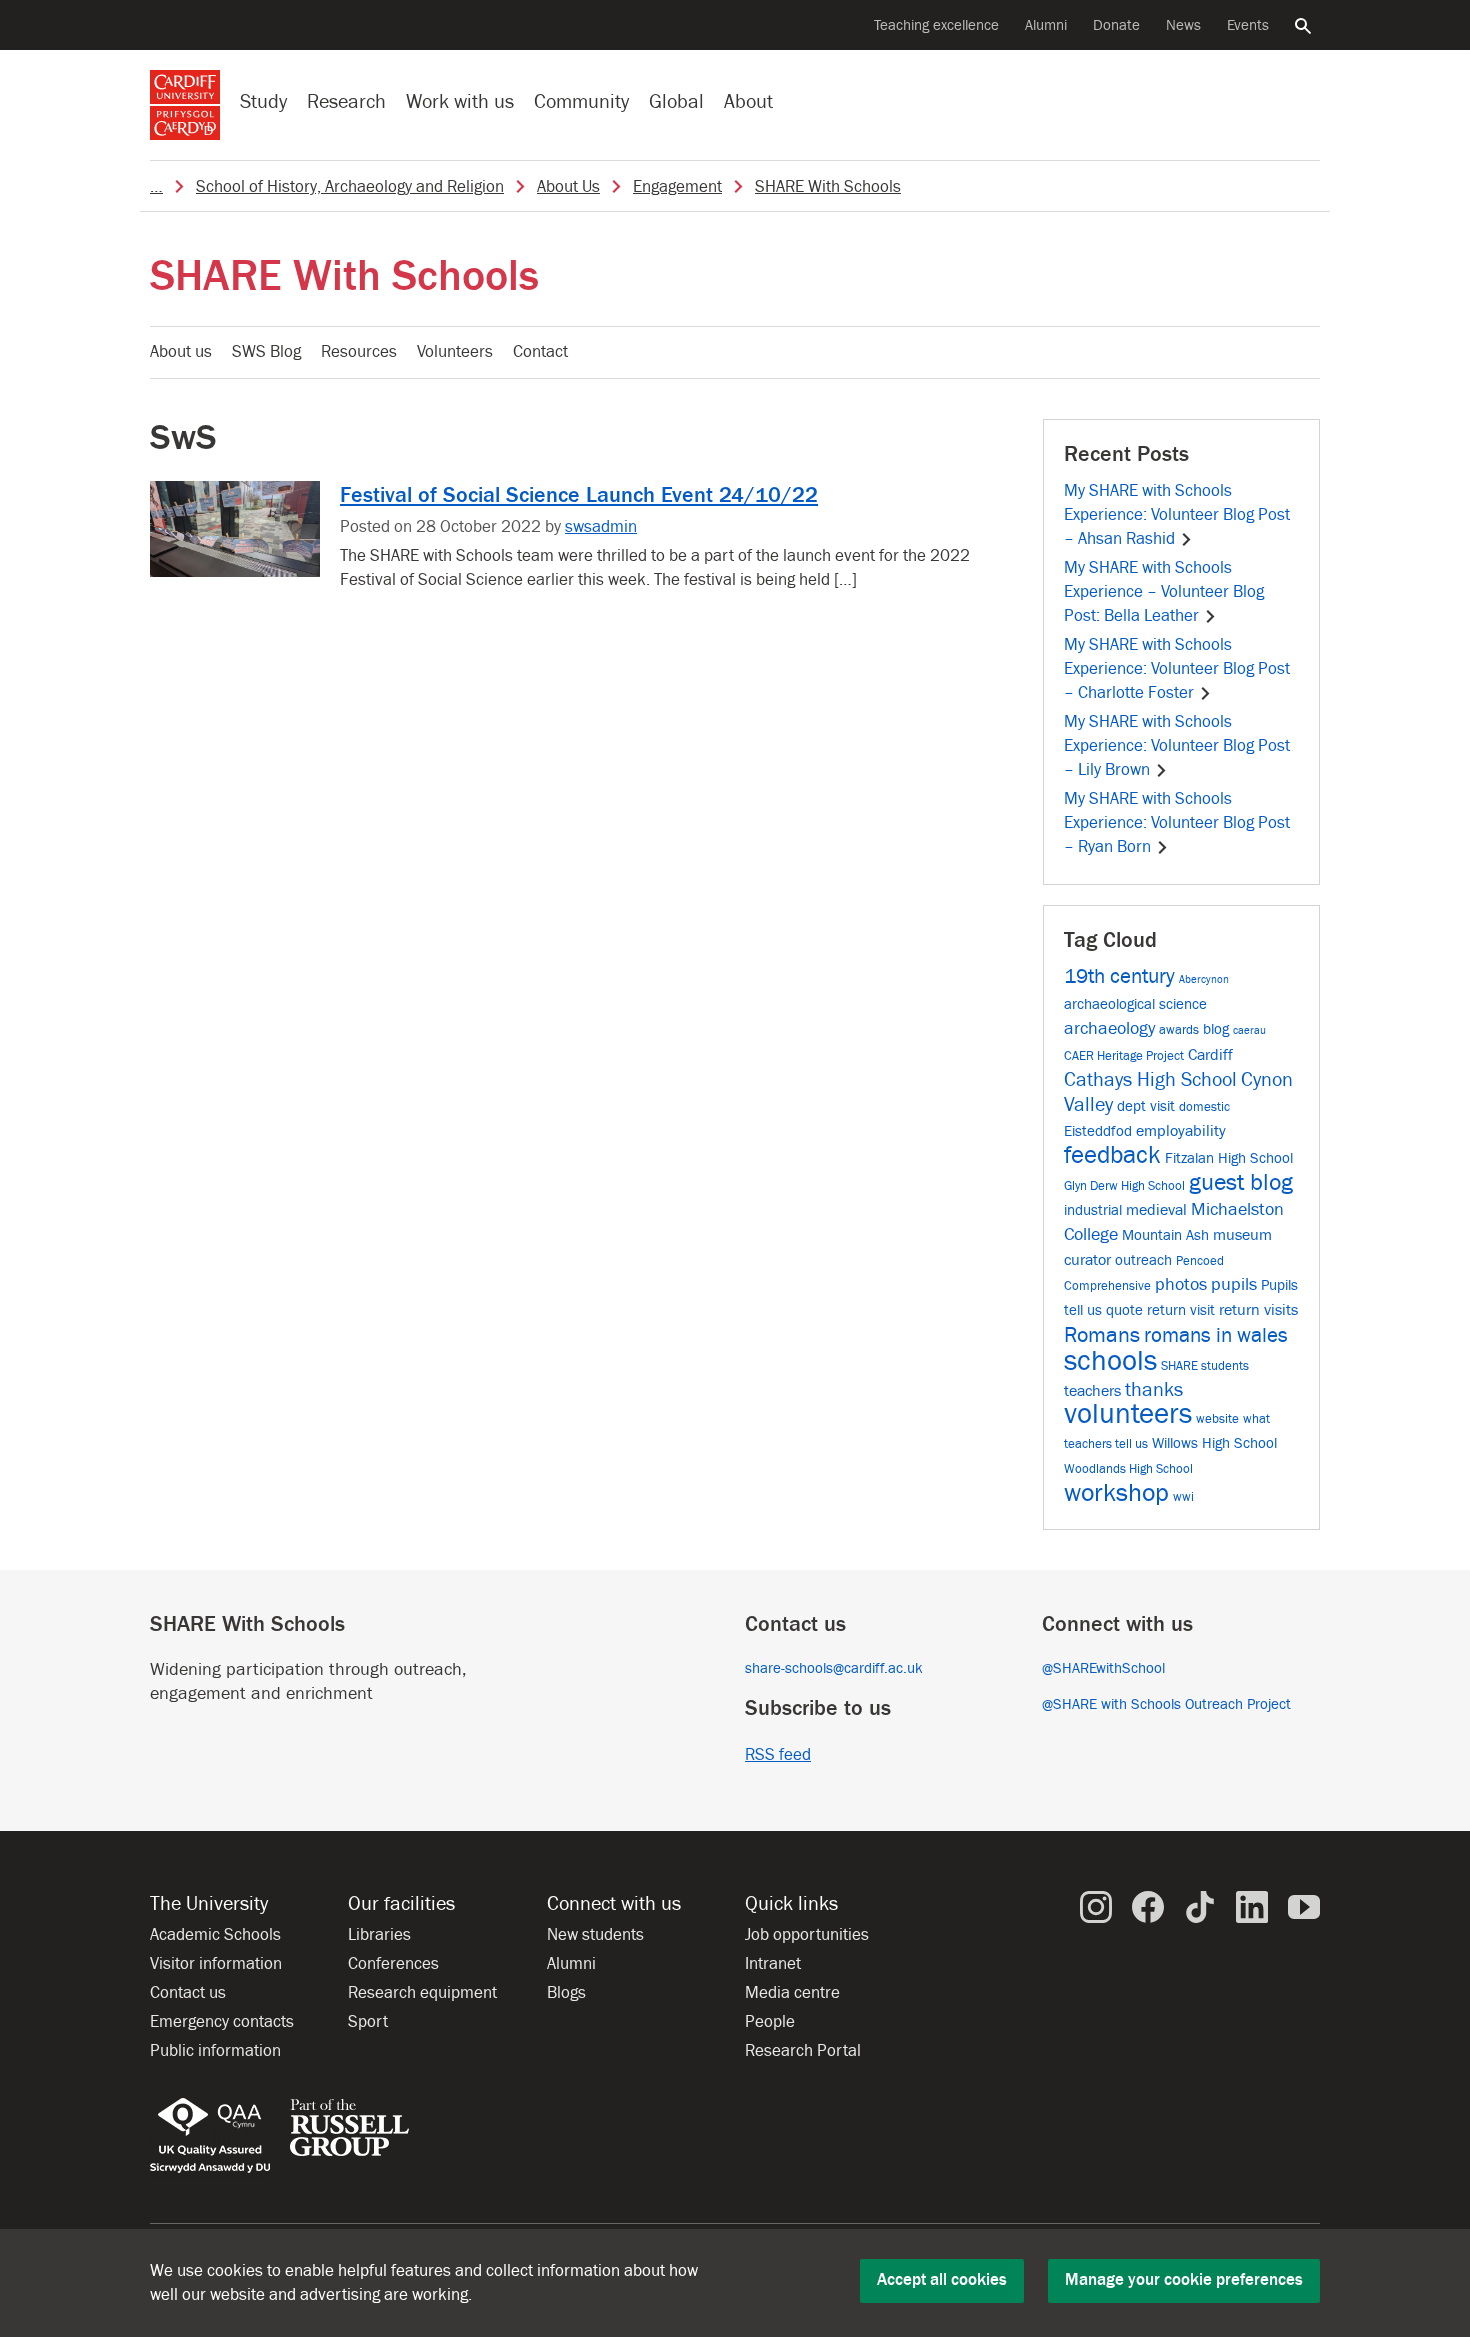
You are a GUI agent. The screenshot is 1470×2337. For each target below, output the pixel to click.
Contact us (188, 1993)
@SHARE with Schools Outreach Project (1166, 1704)
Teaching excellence (936, 25)
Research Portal (803, 2051)
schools (1110, 1361)
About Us (568, 187)
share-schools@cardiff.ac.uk (834, 1668)
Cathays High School (1150, 1080)
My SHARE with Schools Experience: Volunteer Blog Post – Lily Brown (1177, 746)
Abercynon (1204, 980)
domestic (1204, 1106)
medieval (1156, 1209)
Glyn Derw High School (1124, 1185)
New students (595, 1935)
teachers (1092, 1390)
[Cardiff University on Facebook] (1148, 1906)
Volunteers (455, 352)
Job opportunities (807, 1935)
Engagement (677, 187)
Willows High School (1214, 1443)
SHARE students (1205, 1365)
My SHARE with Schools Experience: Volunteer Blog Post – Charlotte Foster (1177, 669)
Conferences (393, 1964)
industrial (1093, 1210)
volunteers (1128, 1414)
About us (181, 352)
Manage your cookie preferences (1184, 2280)
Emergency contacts (222, 2022)
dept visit (1146, 1106)
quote (1124, 1310)
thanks (1154, 1390)
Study (263, 101)
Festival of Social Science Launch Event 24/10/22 (579, 495)
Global (676, 101)
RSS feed (778, 1755)
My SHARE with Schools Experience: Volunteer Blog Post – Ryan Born (1177, 823)
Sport (368, 2022)
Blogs (566, 1993)
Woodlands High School (1128, 1468)
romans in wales (1216, 1335)
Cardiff (1210, 1054)
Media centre (792, 1993)
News (1183, 25)
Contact (540, 352)
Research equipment (422, 1993)
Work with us (460, 101)
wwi (1183, 1496)
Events (1248, 25)
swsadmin (601, 527)
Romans (1102, 1335)
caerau (1249, 1031)
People (770, 2022)
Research (346, 101)
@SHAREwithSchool (1103, 1668)
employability (1181, 1130)
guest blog (1241, 1182)
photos (1181, 1284)
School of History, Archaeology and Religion (350, 187)
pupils (1234, 1284)
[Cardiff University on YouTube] (1304, 1906)
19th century (1119, 976)
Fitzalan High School (1229, 1158)
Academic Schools (215, 1935)
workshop (1116, 1493)
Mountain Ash (1165, 1235)
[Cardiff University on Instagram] (1096, 1906)
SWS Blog (266, 352)
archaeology (1109, 1028)
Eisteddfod (1098, 1131)
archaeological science (1135, 1004)
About (748, 101)
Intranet (773, 1964)
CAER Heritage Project (1124, 1055)
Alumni (1046, 25)
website (1217, 1418)
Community (581, 101)
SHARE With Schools (828, 187)
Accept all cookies (942, 2280)
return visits (1258, 1309)
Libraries (379, 1935)
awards (1179, 1029)
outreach (1143, 1260)
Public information (215, 2051)
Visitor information (216, 1964)
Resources (359, 352)
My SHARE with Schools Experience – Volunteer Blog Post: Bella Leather (1164, 592)
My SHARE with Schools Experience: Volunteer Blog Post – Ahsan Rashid (1177, 515)
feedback (1112, 1155)
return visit (1181, 1310)
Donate (1116, 25)
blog (1216, 1029)
